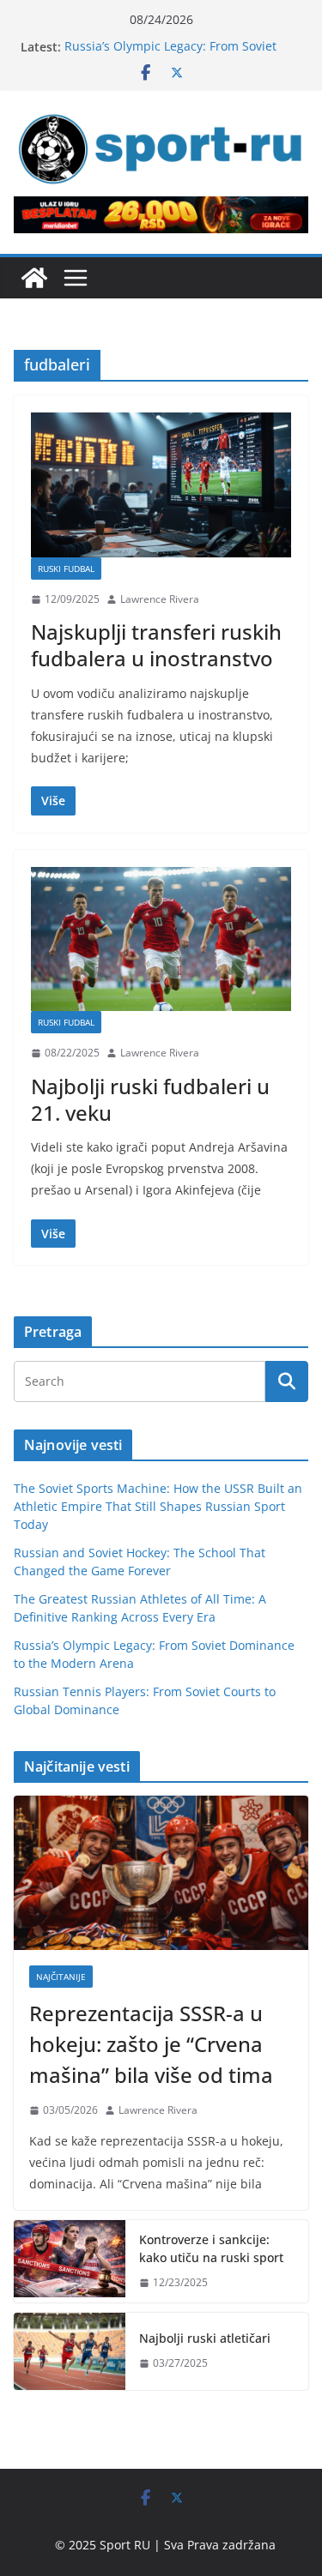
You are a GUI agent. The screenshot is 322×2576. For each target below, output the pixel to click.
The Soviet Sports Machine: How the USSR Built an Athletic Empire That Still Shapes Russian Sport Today (158, 1506)
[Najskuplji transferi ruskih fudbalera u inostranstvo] (161, 485)
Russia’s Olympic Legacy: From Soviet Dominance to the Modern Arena (170, 55)
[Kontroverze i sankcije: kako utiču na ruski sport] (70, 2261)
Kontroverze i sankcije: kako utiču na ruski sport (211, 2248)
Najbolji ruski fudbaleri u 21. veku (150, 1099)
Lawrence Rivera (160, 599)
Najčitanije (61, 1977)
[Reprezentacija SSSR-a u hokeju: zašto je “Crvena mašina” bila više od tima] (161, 1873)
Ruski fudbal (66, 569)
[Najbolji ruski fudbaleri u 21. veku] (161, 939)
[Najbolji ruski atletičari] (70, 2351)
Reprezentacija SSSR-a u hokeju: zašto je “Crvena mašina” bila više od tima (151, 2044)
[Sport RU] (34, 278)
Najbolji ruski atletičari (205, 2338)
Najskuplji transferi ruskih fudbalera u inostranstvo (156, 645)
